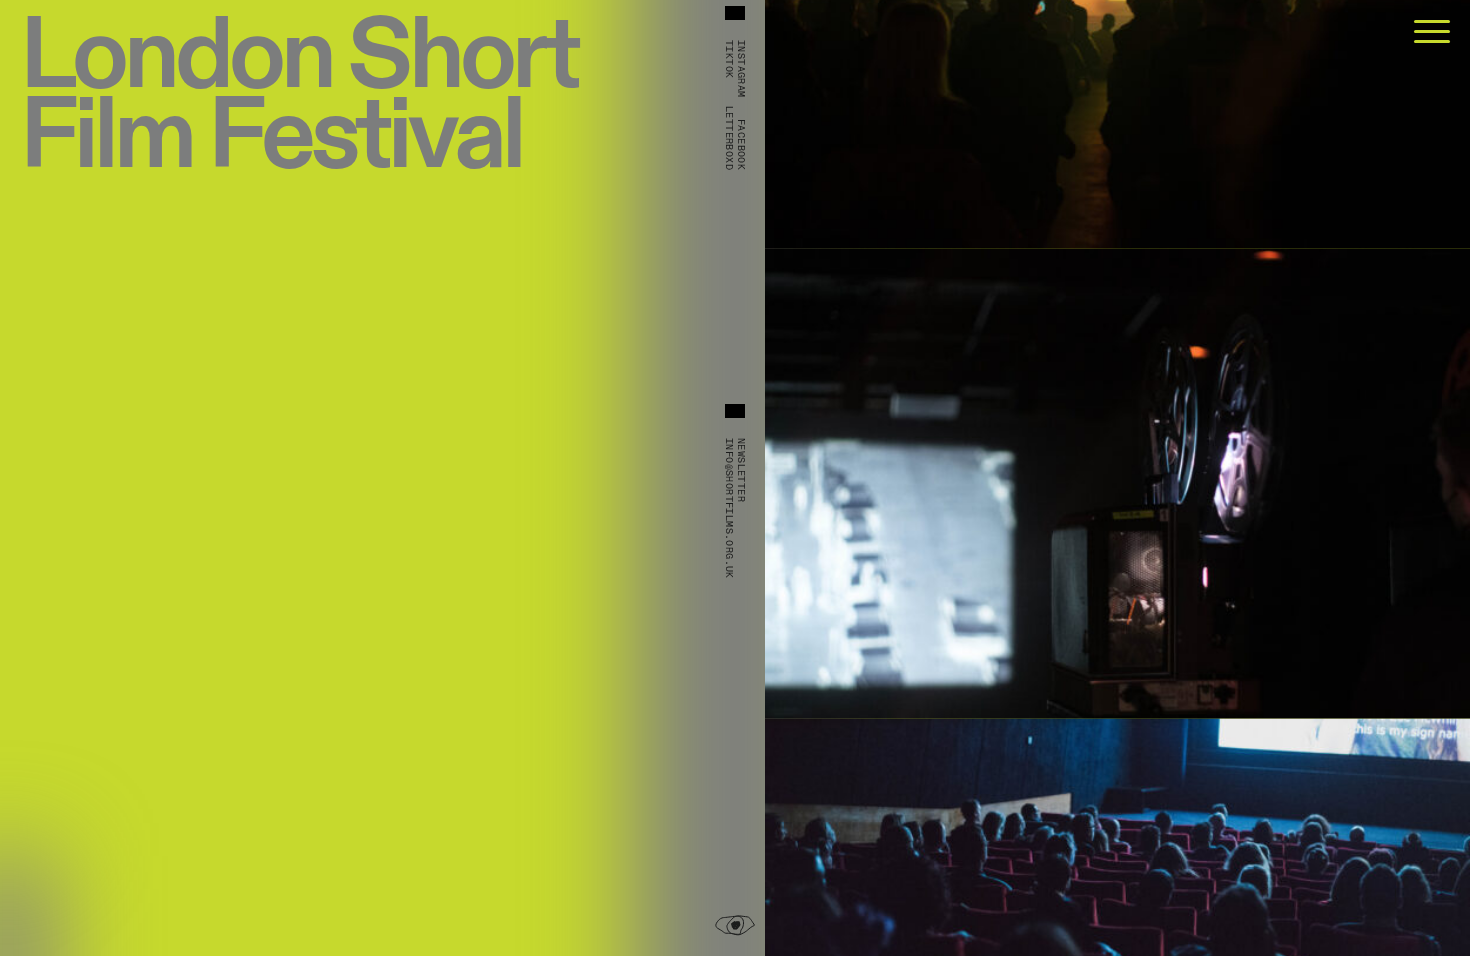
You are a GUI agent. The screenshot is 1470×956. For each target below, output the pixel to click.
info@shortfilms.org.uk (729, 508)
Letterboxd (729, 138)
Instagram (741, 69)
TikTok (729, 59)
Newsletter (741, 470)
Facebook (741, 144)
